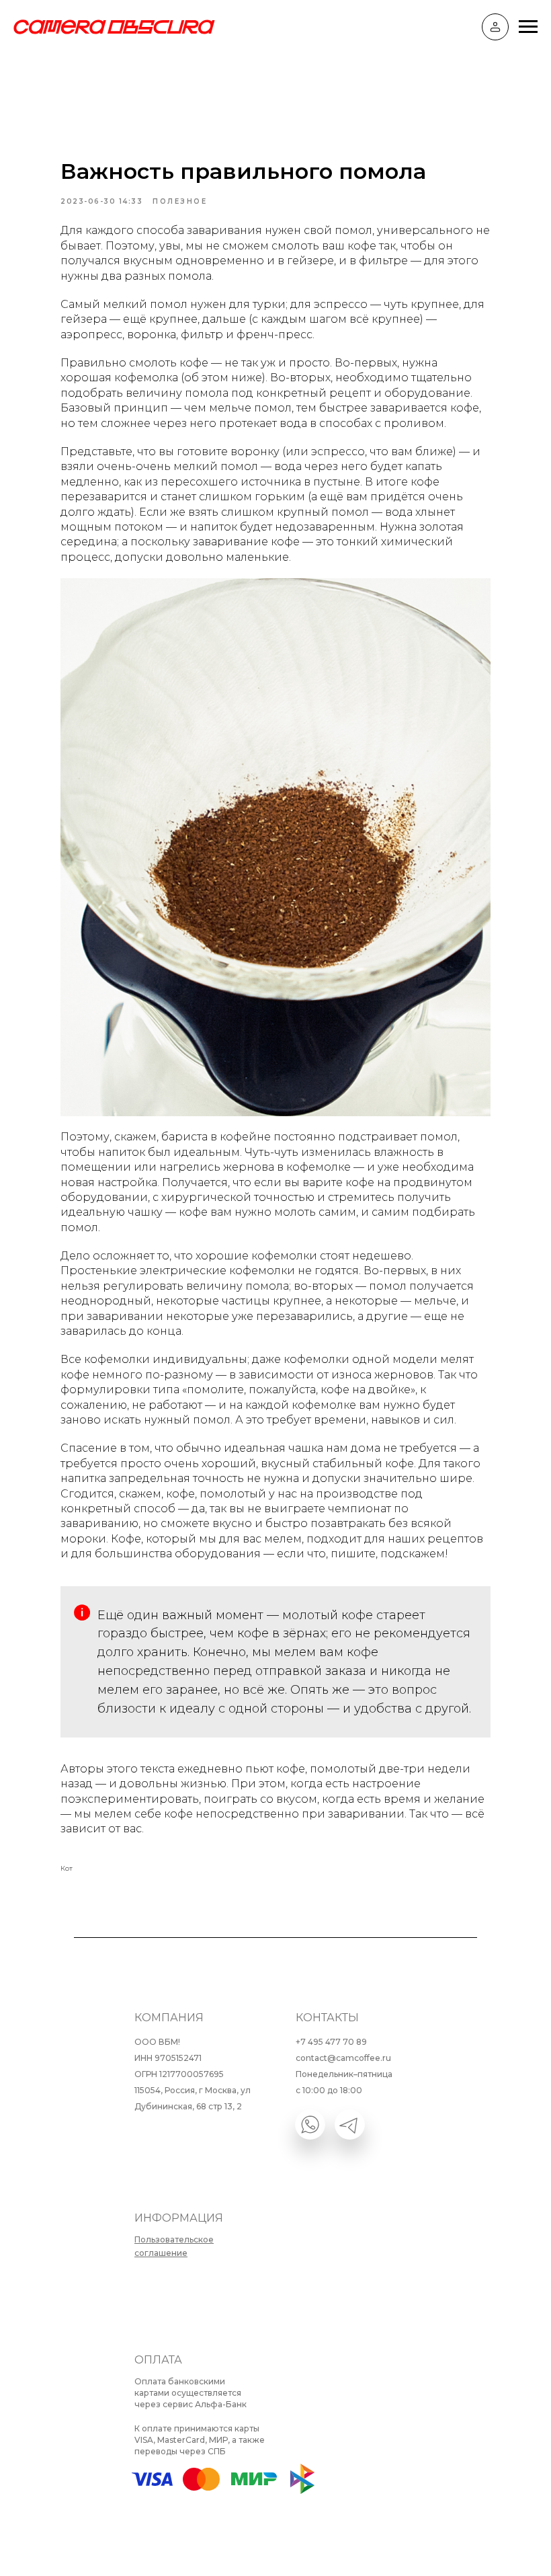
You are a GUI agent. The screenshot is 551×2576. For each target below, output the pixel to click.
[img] (310, 2124)
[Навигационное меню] (528, 27)
